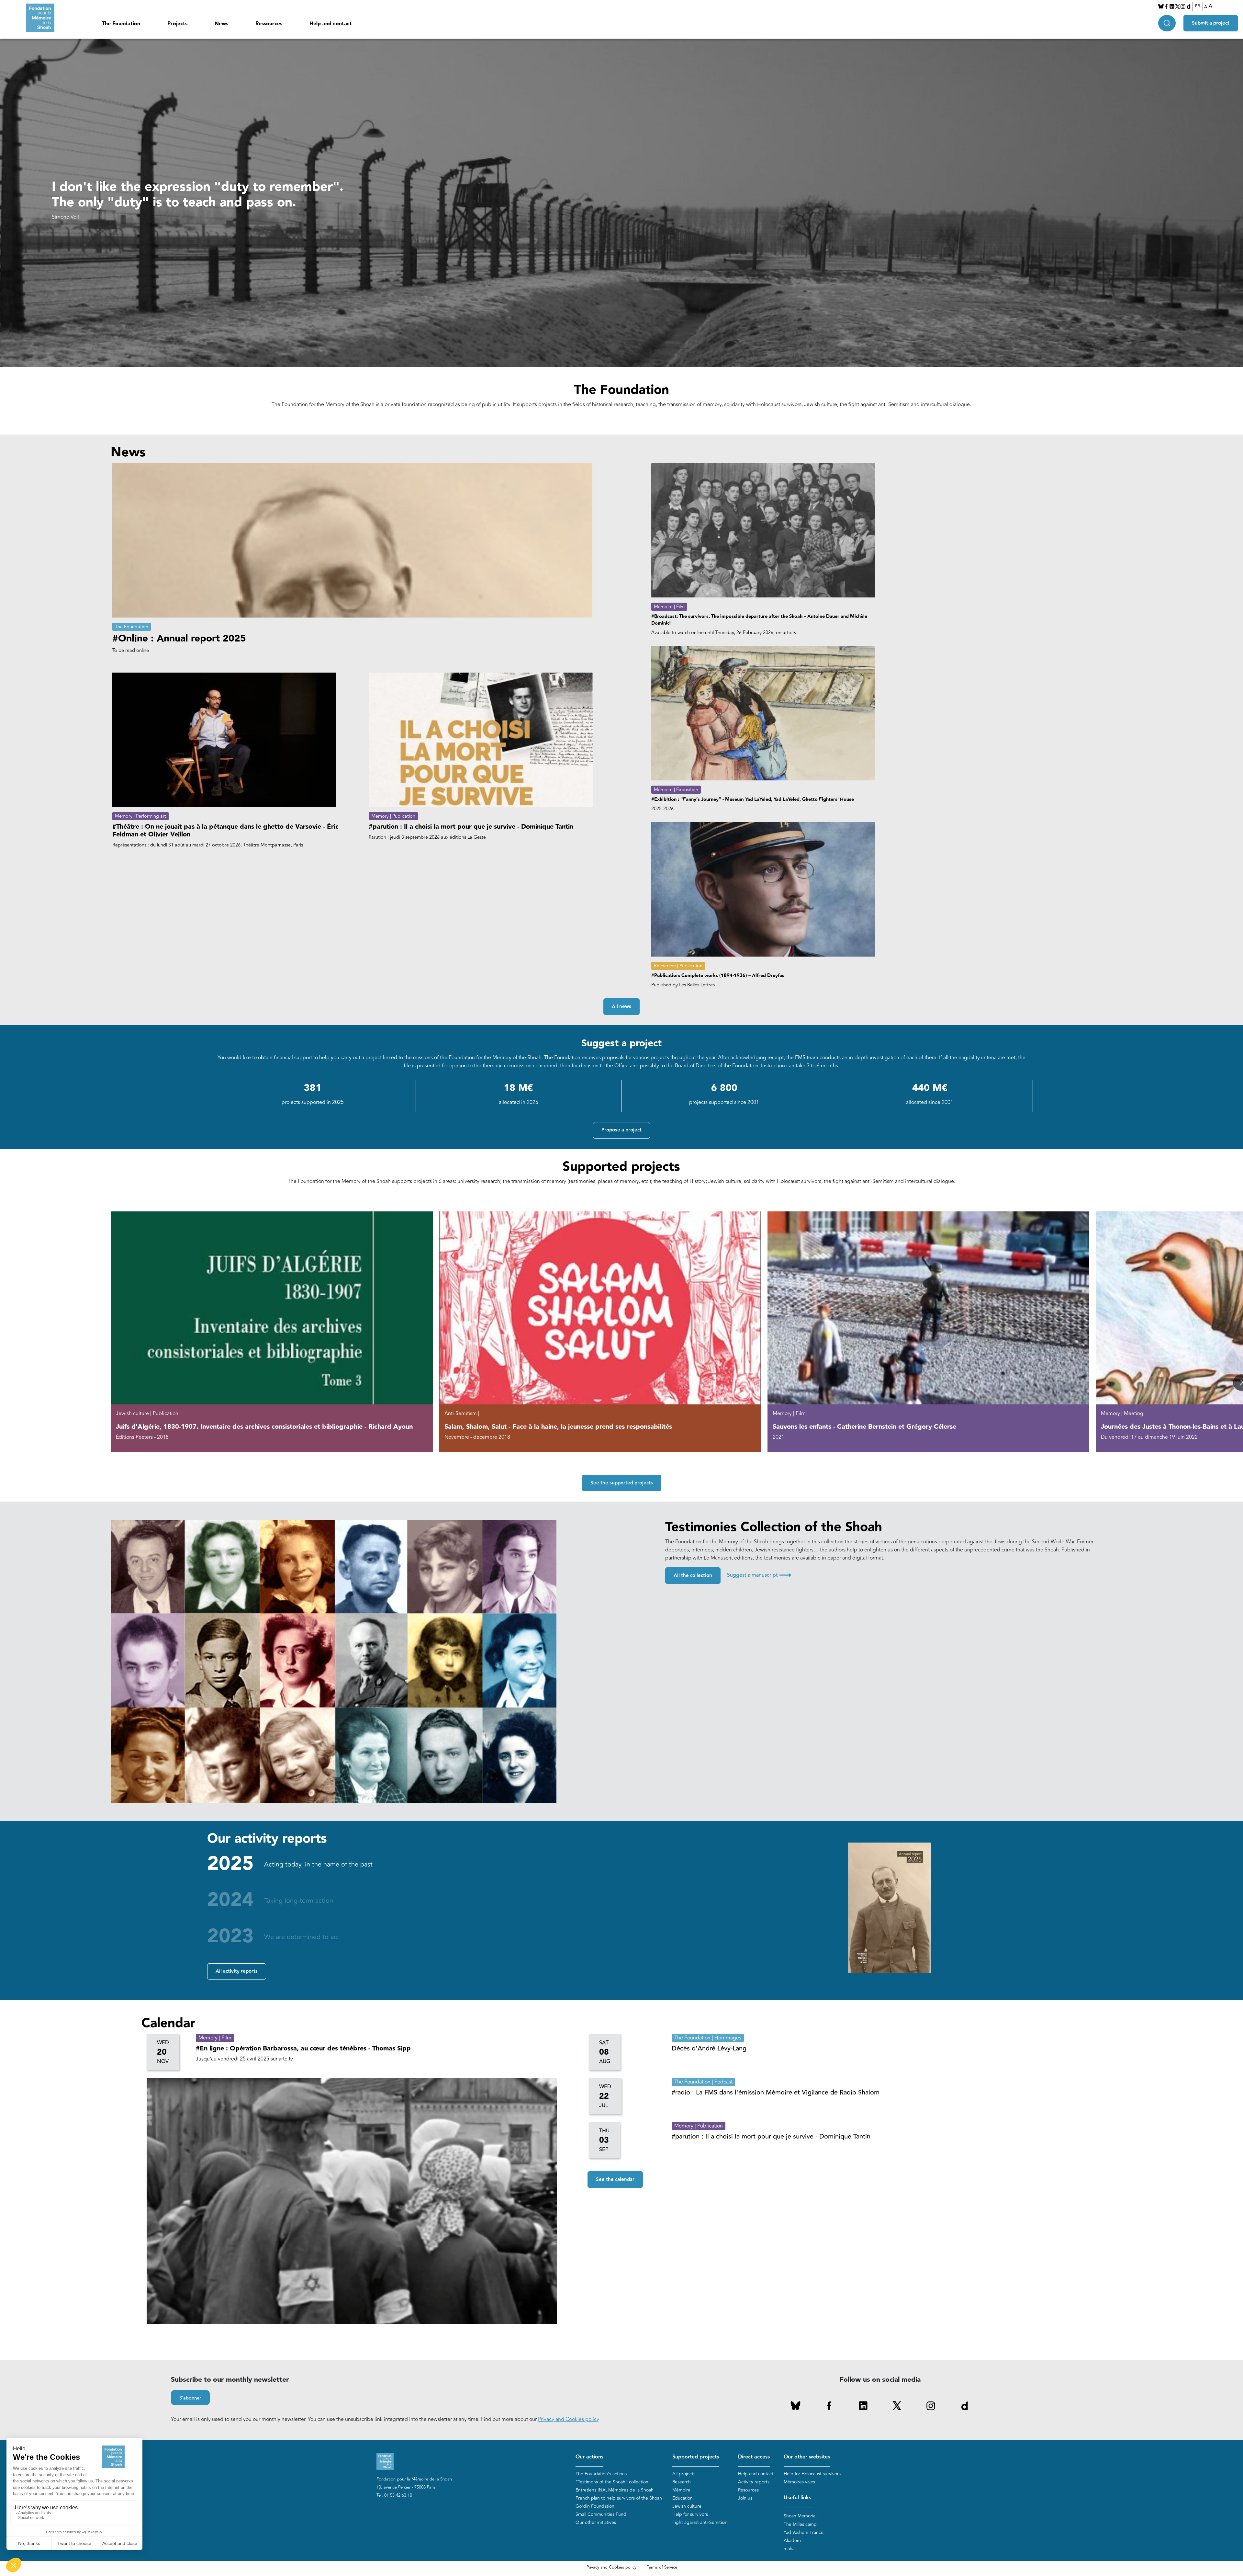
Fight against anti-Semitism (700, 2522)
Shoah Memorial (800, 2516)
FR (1198, 6)
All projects (684, 2474)
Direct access (754, 2457)
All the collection (693, 1576)
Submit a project (1211, 23)
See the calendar (615, 2179)
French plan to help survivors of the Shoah (619, 2498)
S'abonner (190, 2398)
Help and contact (331, 24)
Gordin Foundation (595, 2506)
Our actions (589, 2457)
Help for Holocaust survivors (812, 2474)
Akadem (792, 2541)
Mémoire (681, 2490)
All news (621, 1007)
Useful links (797, 2498)
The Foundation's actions (601, 2474)
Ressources (269, 24)
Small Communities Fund (601, 2514)
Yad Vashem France (804, 2532)
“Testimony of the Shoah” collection (612, 2482)
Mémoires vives (799, 2482)
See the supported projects (622, 1483)
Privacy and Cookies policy (569, 2419)
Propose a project (621, 1130)
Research (682, 2482)
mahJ (789, 2549)
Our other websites (807, 2457)
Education (683, 2498)
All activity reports (237, 1971)
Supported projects (696, 2457)
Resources (748, 2490)
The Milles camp (800, 2524)
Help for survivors (690, 2514)
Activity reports (754, 2482)
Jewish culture (687, 2506)
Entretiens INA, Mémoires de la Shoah (615, 2490)
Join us (745, 2498)
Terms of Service (662, 2567)
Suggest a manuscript (759, 1575)
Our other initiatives (596, 2522)
